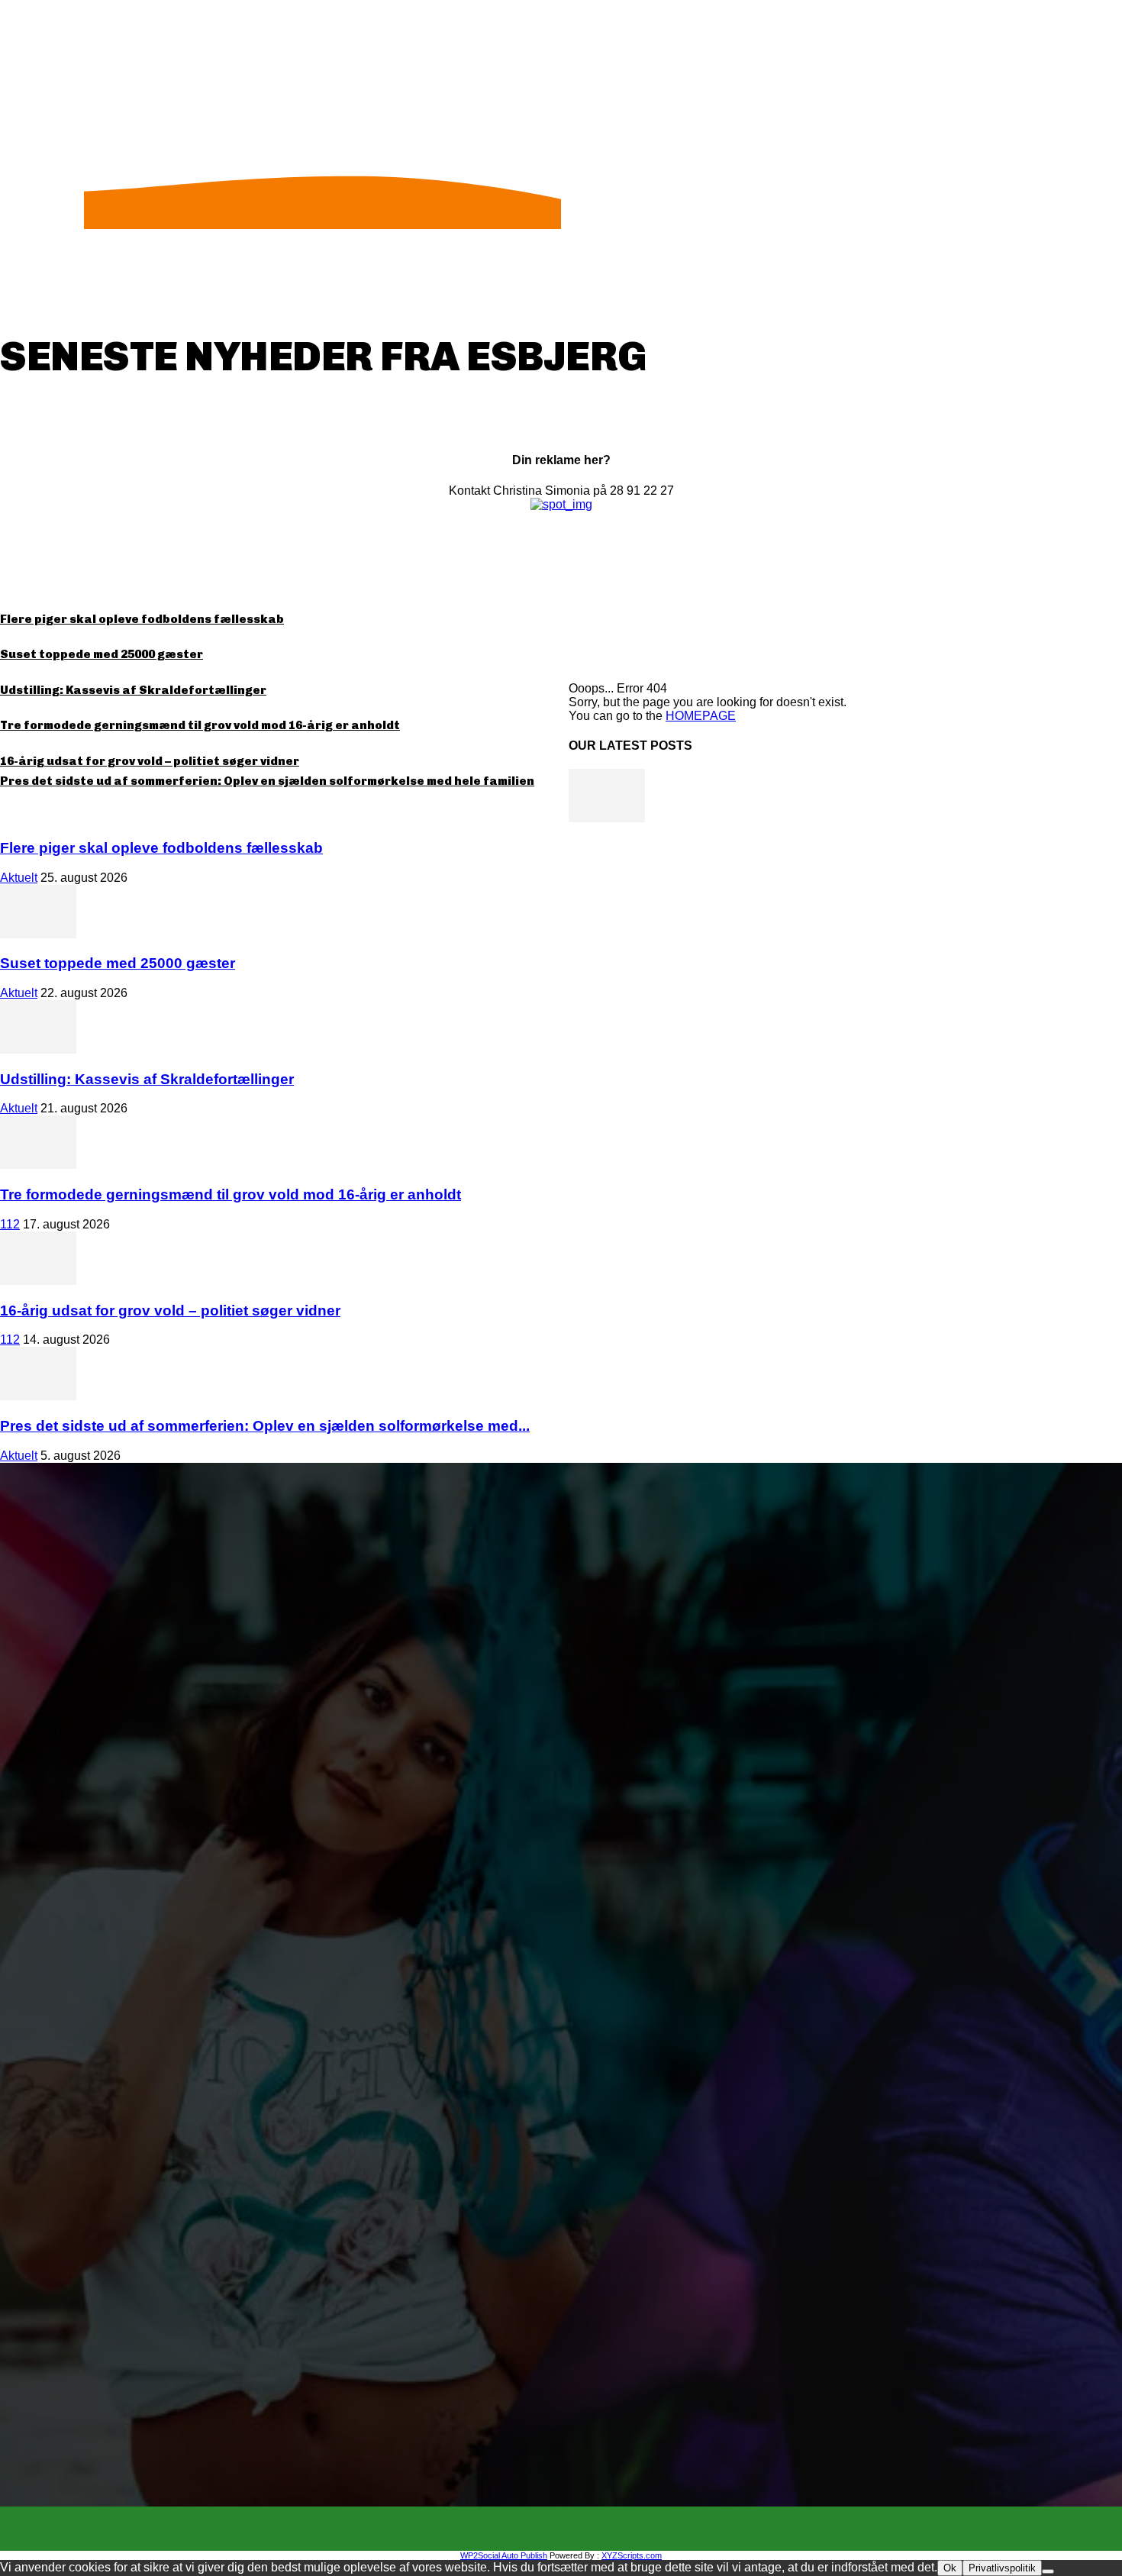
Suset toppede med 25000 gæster (102, 654)
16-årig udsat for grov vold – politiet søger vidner (150, 761)
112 (10, 1224)
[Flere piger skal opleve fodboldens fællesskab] (607, 818)
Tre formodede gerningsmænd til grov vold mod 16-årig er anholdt (200, 725)
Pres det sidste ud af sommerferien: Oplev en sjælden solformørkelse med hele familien (267, 781)
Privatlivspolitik (1002, 2568)
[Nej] (1048, 2571)
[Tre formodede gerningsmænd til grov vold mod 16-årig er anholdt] (38, 1165)
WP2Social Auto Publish (504, 2555)
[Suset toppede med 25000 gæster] (38, 934)
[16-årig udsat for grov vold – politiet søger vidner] (38, 1281)
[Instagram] (575, 2529)
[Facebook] (547, 2529)
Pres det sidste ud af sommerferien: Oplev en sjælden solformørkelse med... (265, 1426)
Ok (950, 2568)
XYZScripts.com (632, 2555)
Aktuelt (19, 878)
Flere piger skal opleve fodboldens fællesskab (142, 619)
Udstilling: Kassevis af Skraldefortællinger (133, 690)
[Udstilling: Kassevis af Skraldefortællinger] (38, 1049)
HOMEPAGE (701, 716)
